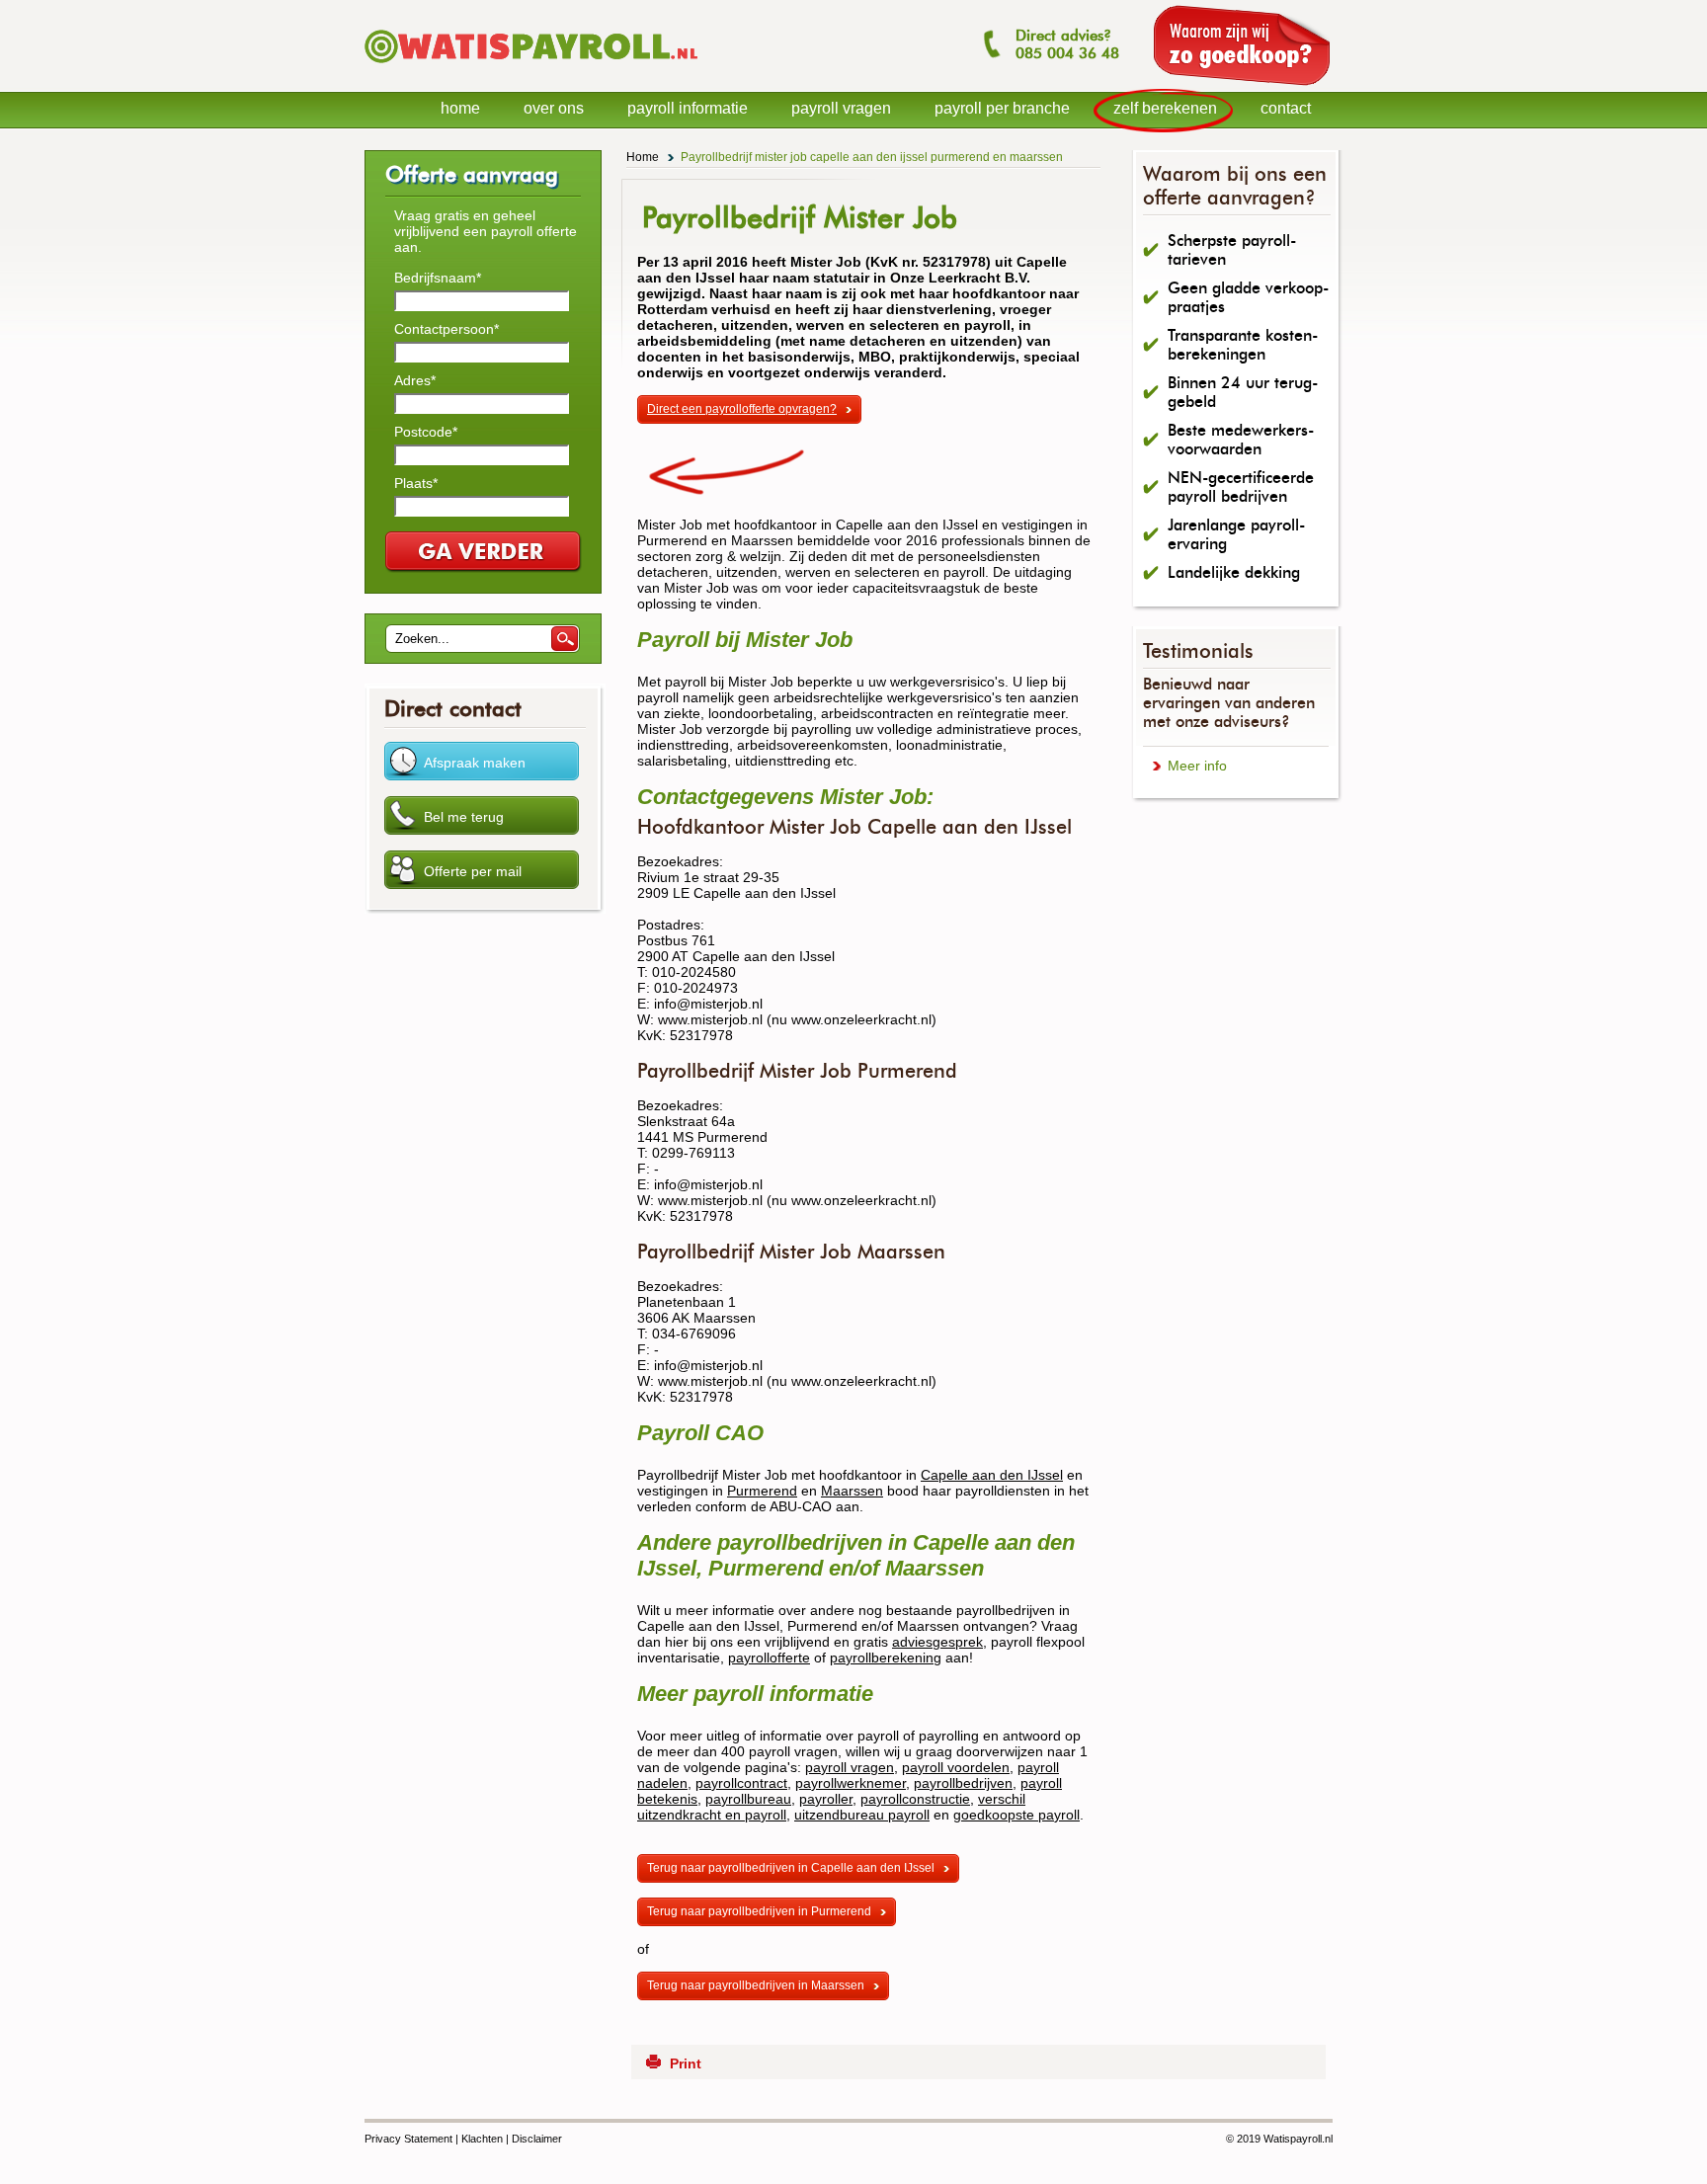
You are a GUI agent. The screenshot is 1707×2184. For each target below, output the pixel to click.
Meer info (1197, 766)
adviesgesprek (937, 1642)
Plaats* (416, 483)
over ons (554, 108)
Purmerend (762, 1491)
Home (643, 157)
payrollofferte (769, 1658)
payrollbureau (748, 1799)
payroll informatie (688, 108)
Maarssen (852, 1491)
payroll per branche (1002, 108)
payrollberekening (886, 1658)
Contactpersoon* (447, 329)
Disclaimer (537, 2139)
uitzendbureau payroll (862, 1815)
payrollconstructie (915, 1799)
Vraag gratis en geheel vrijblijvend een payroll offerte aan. (486, 231)
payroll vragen (850, 1767)
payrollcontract (741, 1783)
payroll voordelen (956, 1767)
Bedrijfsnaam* (438, 278)
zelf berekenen (1165, 108)
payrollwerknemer (851, 1783)
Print (686, 2063)
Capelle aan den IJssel (992, 1475)
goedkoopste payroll (1016, 1815)
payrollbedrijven (963, 1783)
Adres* (415, 380)
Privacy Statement (408, 2139)
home (460, 108)
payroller (826, 1799)
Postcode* (426, 432)
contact (1286, 108)
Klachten (482, 2139)
